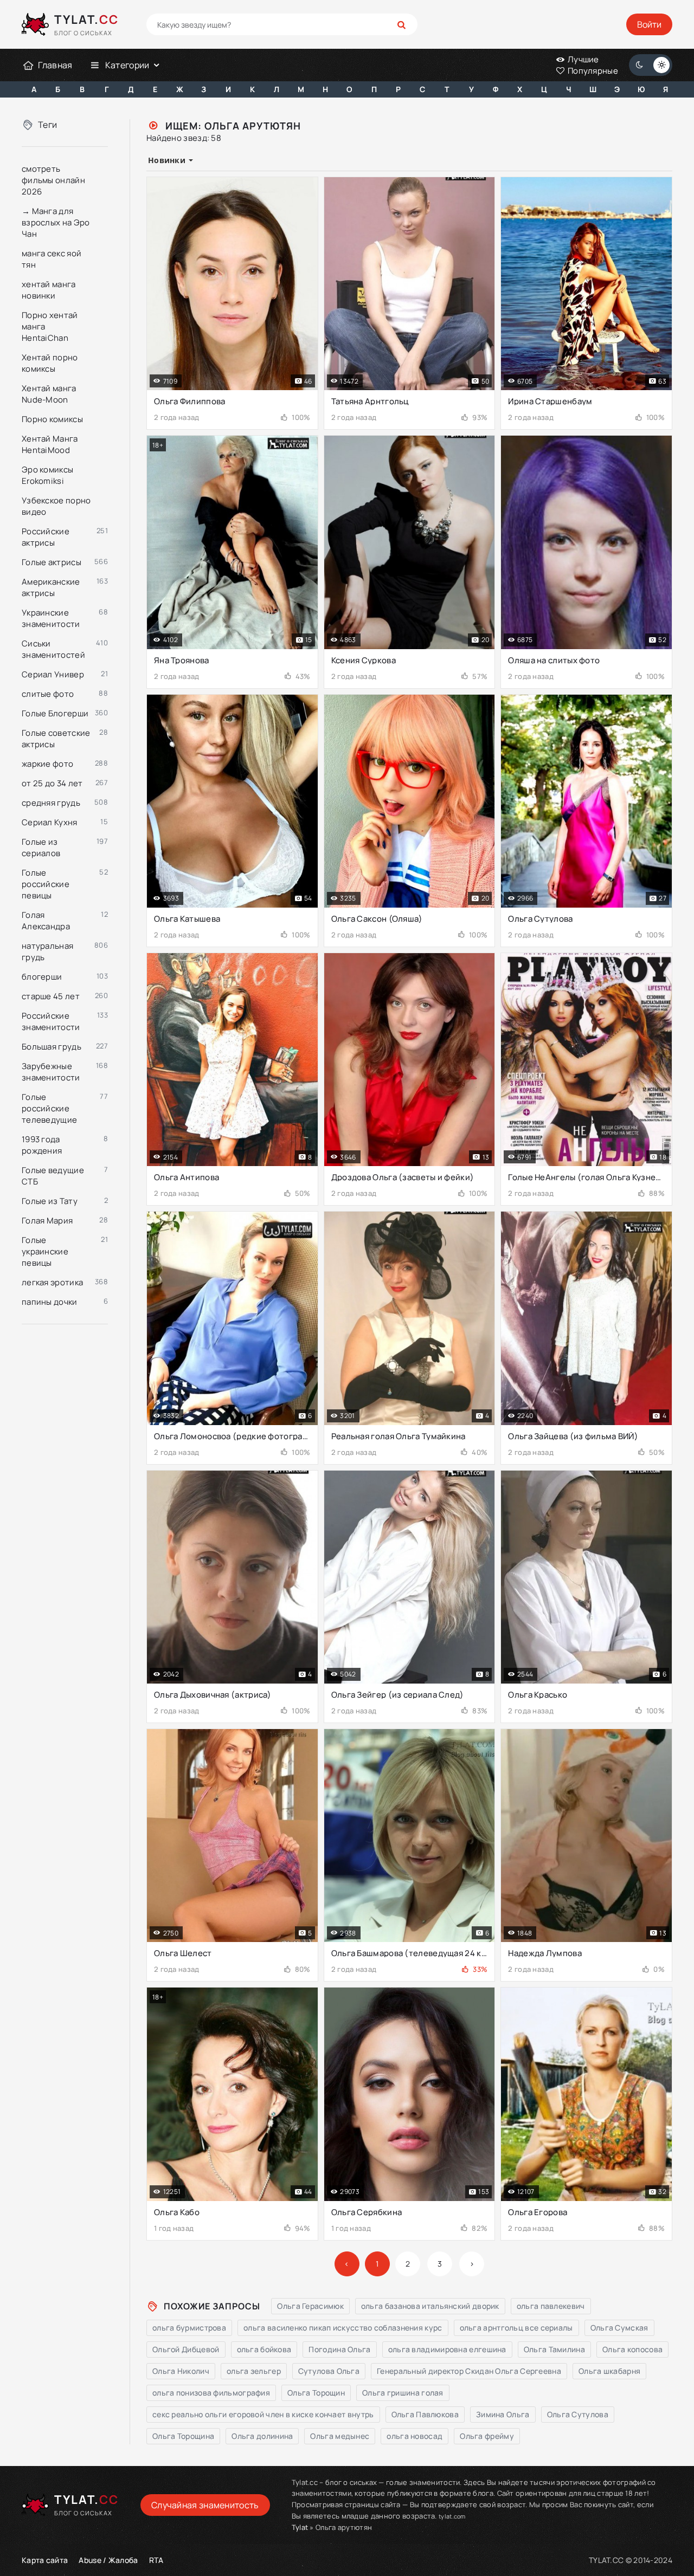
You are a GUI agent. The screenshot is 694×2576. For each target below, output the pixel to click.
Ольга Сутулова (578, 2414)
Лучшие (583, 59)
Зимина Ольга (503, 2414)
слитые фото (48, 694)
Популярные (592, 71)
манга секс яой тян (52, 259)
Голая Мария (47, 1221)
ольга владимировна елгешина (447, 2349)
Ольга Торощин (316, 2393)
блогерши (42, 977)
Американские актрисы (51, 587)
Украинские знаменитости (51, 618)
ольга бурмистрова (189, 2328)
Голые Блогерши (55, 713)
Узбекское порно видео (56, 506)
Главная (55, 65)
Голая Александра (46, 921)
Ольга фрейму (487, 2436)
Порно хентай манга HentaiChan (50, 326)
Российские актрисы (46, 537)
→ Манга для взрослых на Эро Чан (56, 222)
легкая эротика (52, 1282)
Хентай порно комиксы (50, 363)
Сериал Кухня (50, 822)
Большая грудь (52, 1047)
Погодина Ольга (339, 2349)
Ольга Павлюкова (425, 2414)
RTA (156, 2560)
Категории (127, 65)
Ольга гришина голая (403, 2393)
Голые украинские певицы (45, 1251)
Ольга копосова (632, 2349)
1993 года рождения (42, 1145)
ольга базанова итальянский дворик (430, 2306)
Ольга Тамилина (554, 2349)
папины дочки (50, 1302)
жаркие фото (47, 764)
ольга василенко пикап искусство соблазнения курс (343, 2328)
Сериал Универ (53, 674)
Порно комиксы (52, 419)
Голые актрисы (52, 562)
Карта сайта (45, 2560)
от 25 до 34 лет (52, 783)
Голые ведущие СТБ (53, 1176)
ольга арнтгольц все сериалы (516, 2328)
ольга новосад (415, 2436)
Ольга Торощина (183, 2436)
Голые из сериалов (41, 847)
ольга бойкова (264, 2349)
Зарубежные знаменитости (51, 1072)
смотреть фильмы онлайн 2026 (53, 180)
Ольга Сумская (619, 2328)
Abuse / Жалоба (108, 2560)
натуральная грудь (47, 952)
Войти (649, 24)
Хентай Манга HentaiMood (50, 444)
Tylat (300, 2527)
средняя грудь (51, 803)
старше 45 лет (51, 996)
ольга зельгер (254, 2371)
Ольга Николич (181, 2371)
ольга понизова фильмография (211, 2393)
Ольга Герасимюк (310, 2306)
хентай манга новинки (49, 290)
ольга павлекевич (551, 2306)
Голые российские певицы (46, 884)
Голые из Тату (50, 1201)
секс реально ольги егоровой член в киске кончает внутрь (263, 2414)
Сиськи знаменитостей (53, 649)
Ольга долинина (262, 2436)
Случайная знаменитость (205, 2505)
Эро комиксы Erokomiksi (47, 475)
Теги (47, 125)
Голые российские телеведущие (49, 1108)
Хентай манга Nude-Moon (49, 394)
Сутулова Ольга (329, 2371)
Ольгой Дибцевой (186, 2349)
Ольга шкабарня (609, 2371)
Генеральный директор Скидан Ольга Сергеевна (469, 2371)
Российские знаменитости (51, 1021)
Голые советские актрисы (56, 739)
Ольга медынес (340, 2436)
